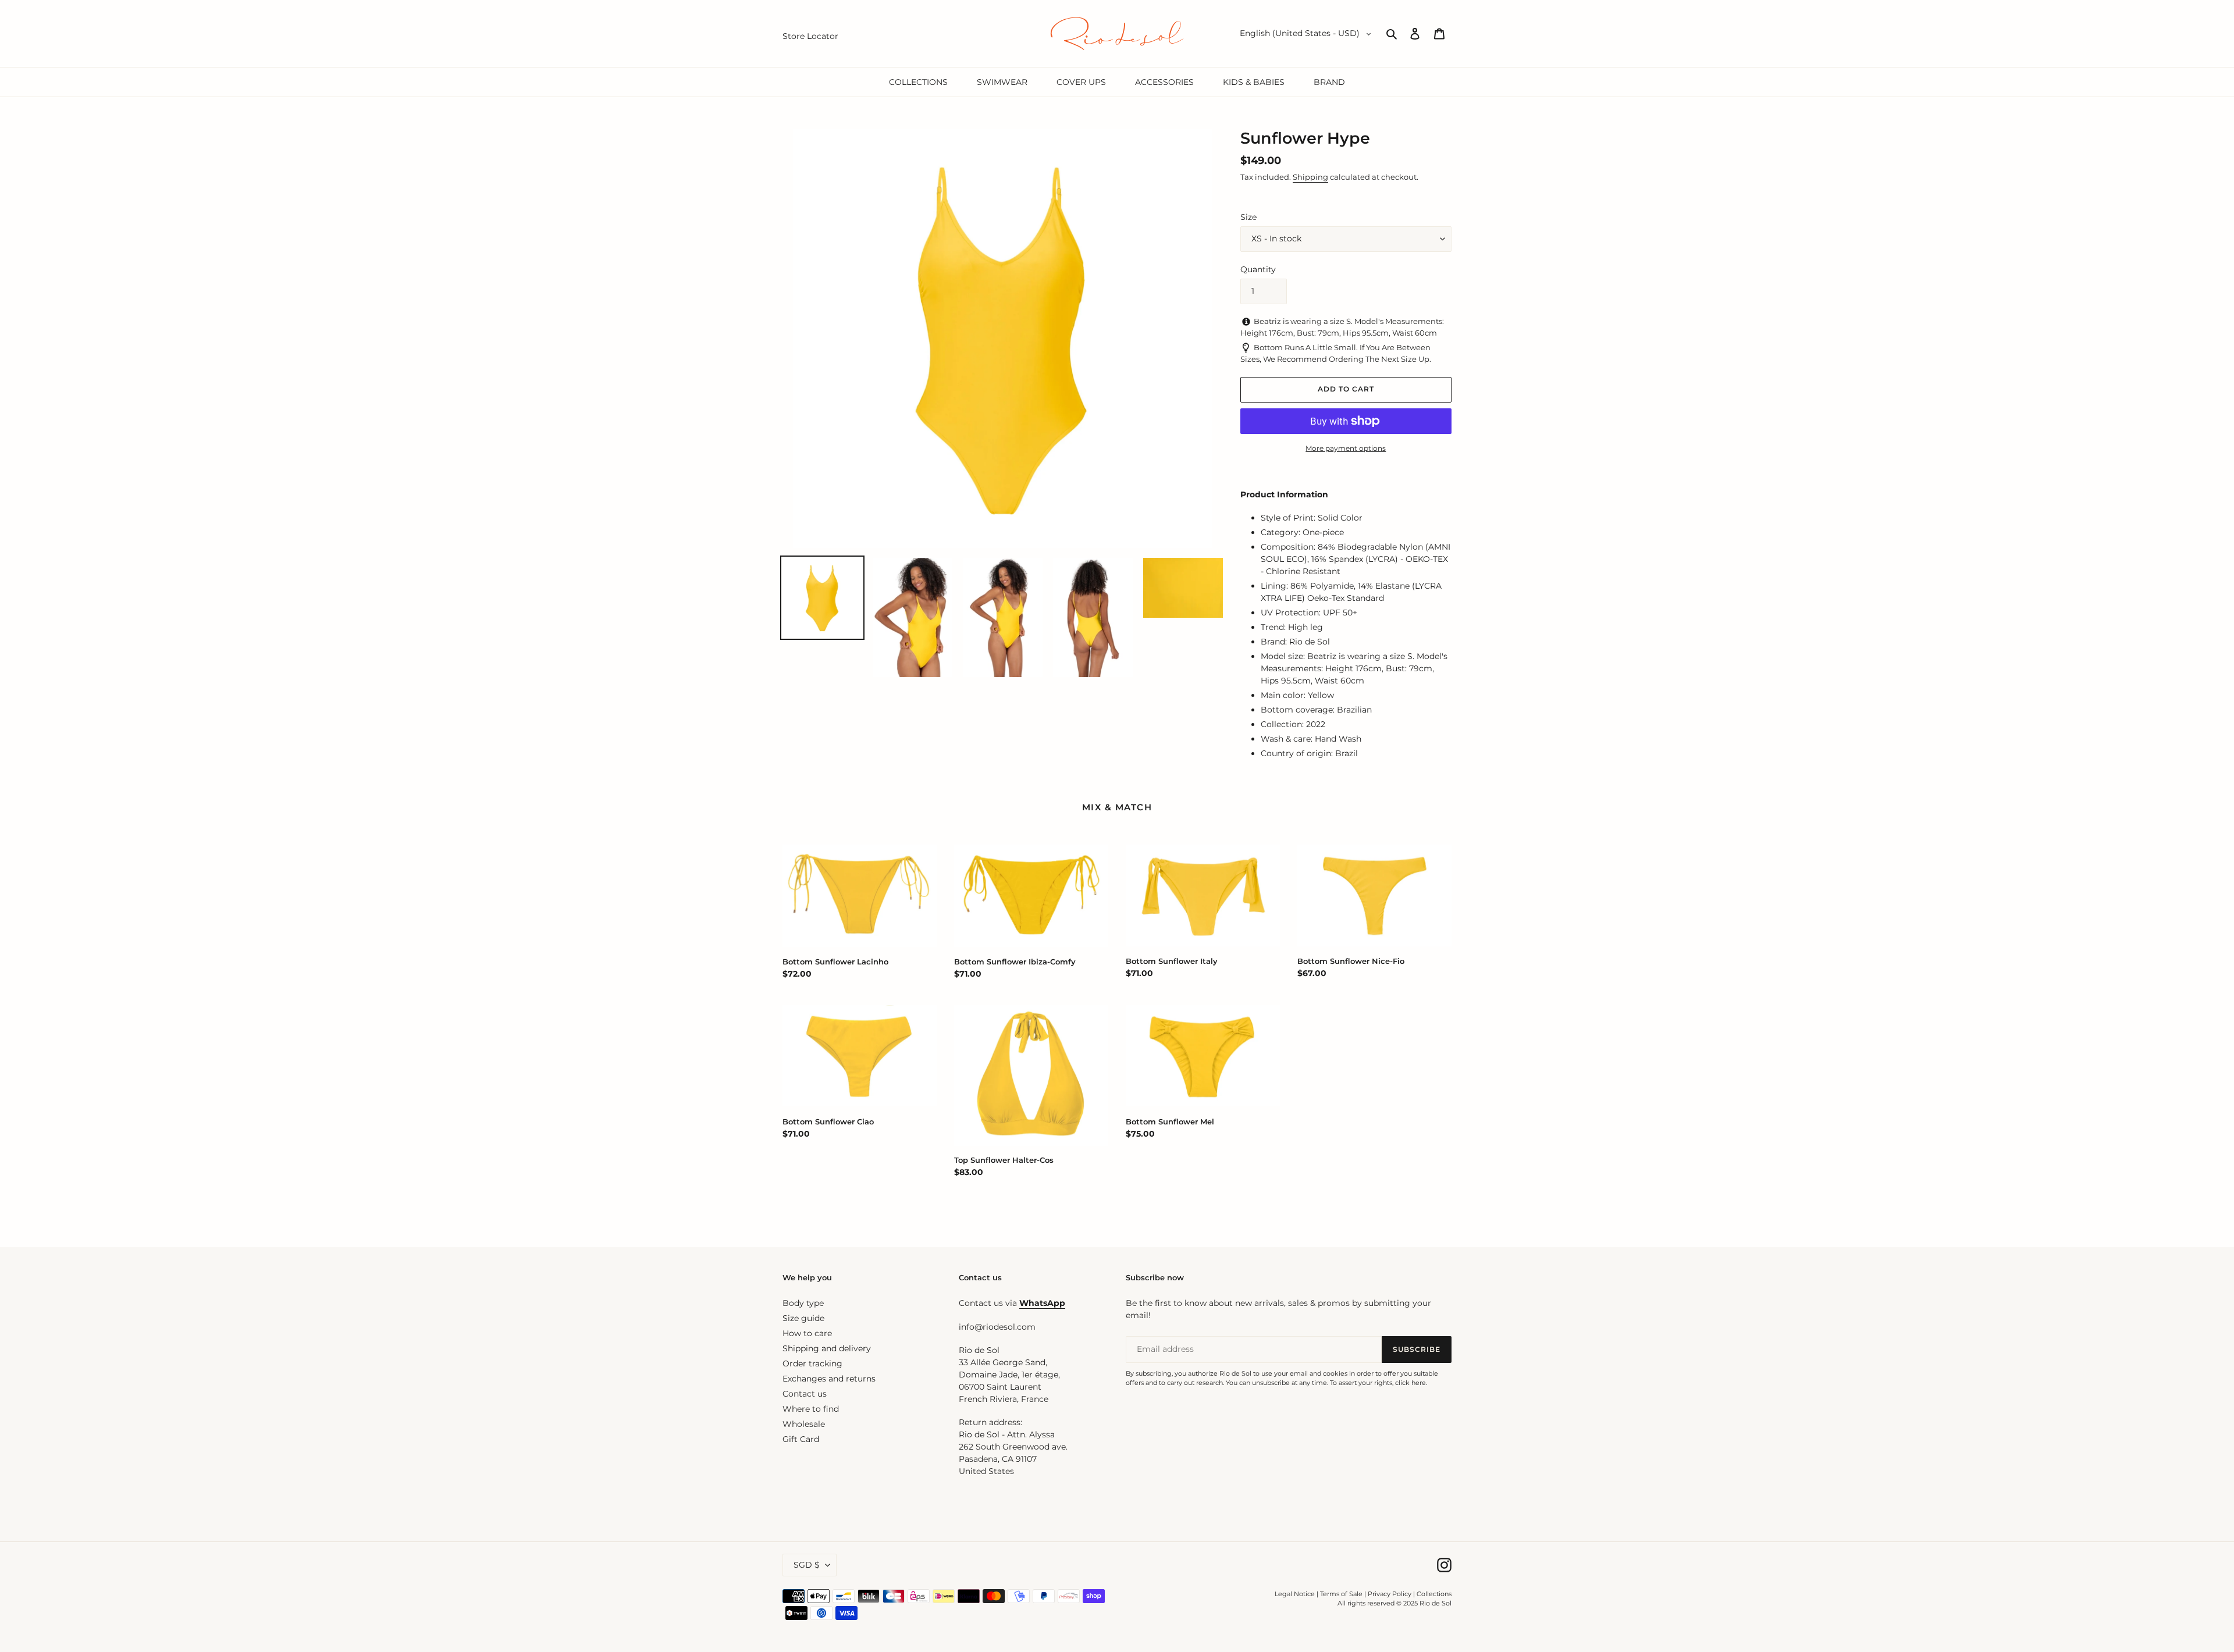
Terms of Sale (1341, 1594)
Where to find (811, 1409)
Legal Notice (1295, 1594)
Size (1248, 217)
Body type (803, 1303)
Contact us (805, 1394)
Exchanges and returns (829, 1379)
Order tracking (812, 1363)
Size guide (803, 1318)
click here (1411, 1383)
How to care (807, 1333)
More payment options (1346, 448)
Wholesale (804, 1424)
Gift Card (801, 1439)
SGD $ (807, 1565)
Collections (1434, 1594)
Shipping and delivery (827, 1348)
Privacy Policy (1390, 1594)
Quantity (1258, 269)
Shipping (1310, 177)
